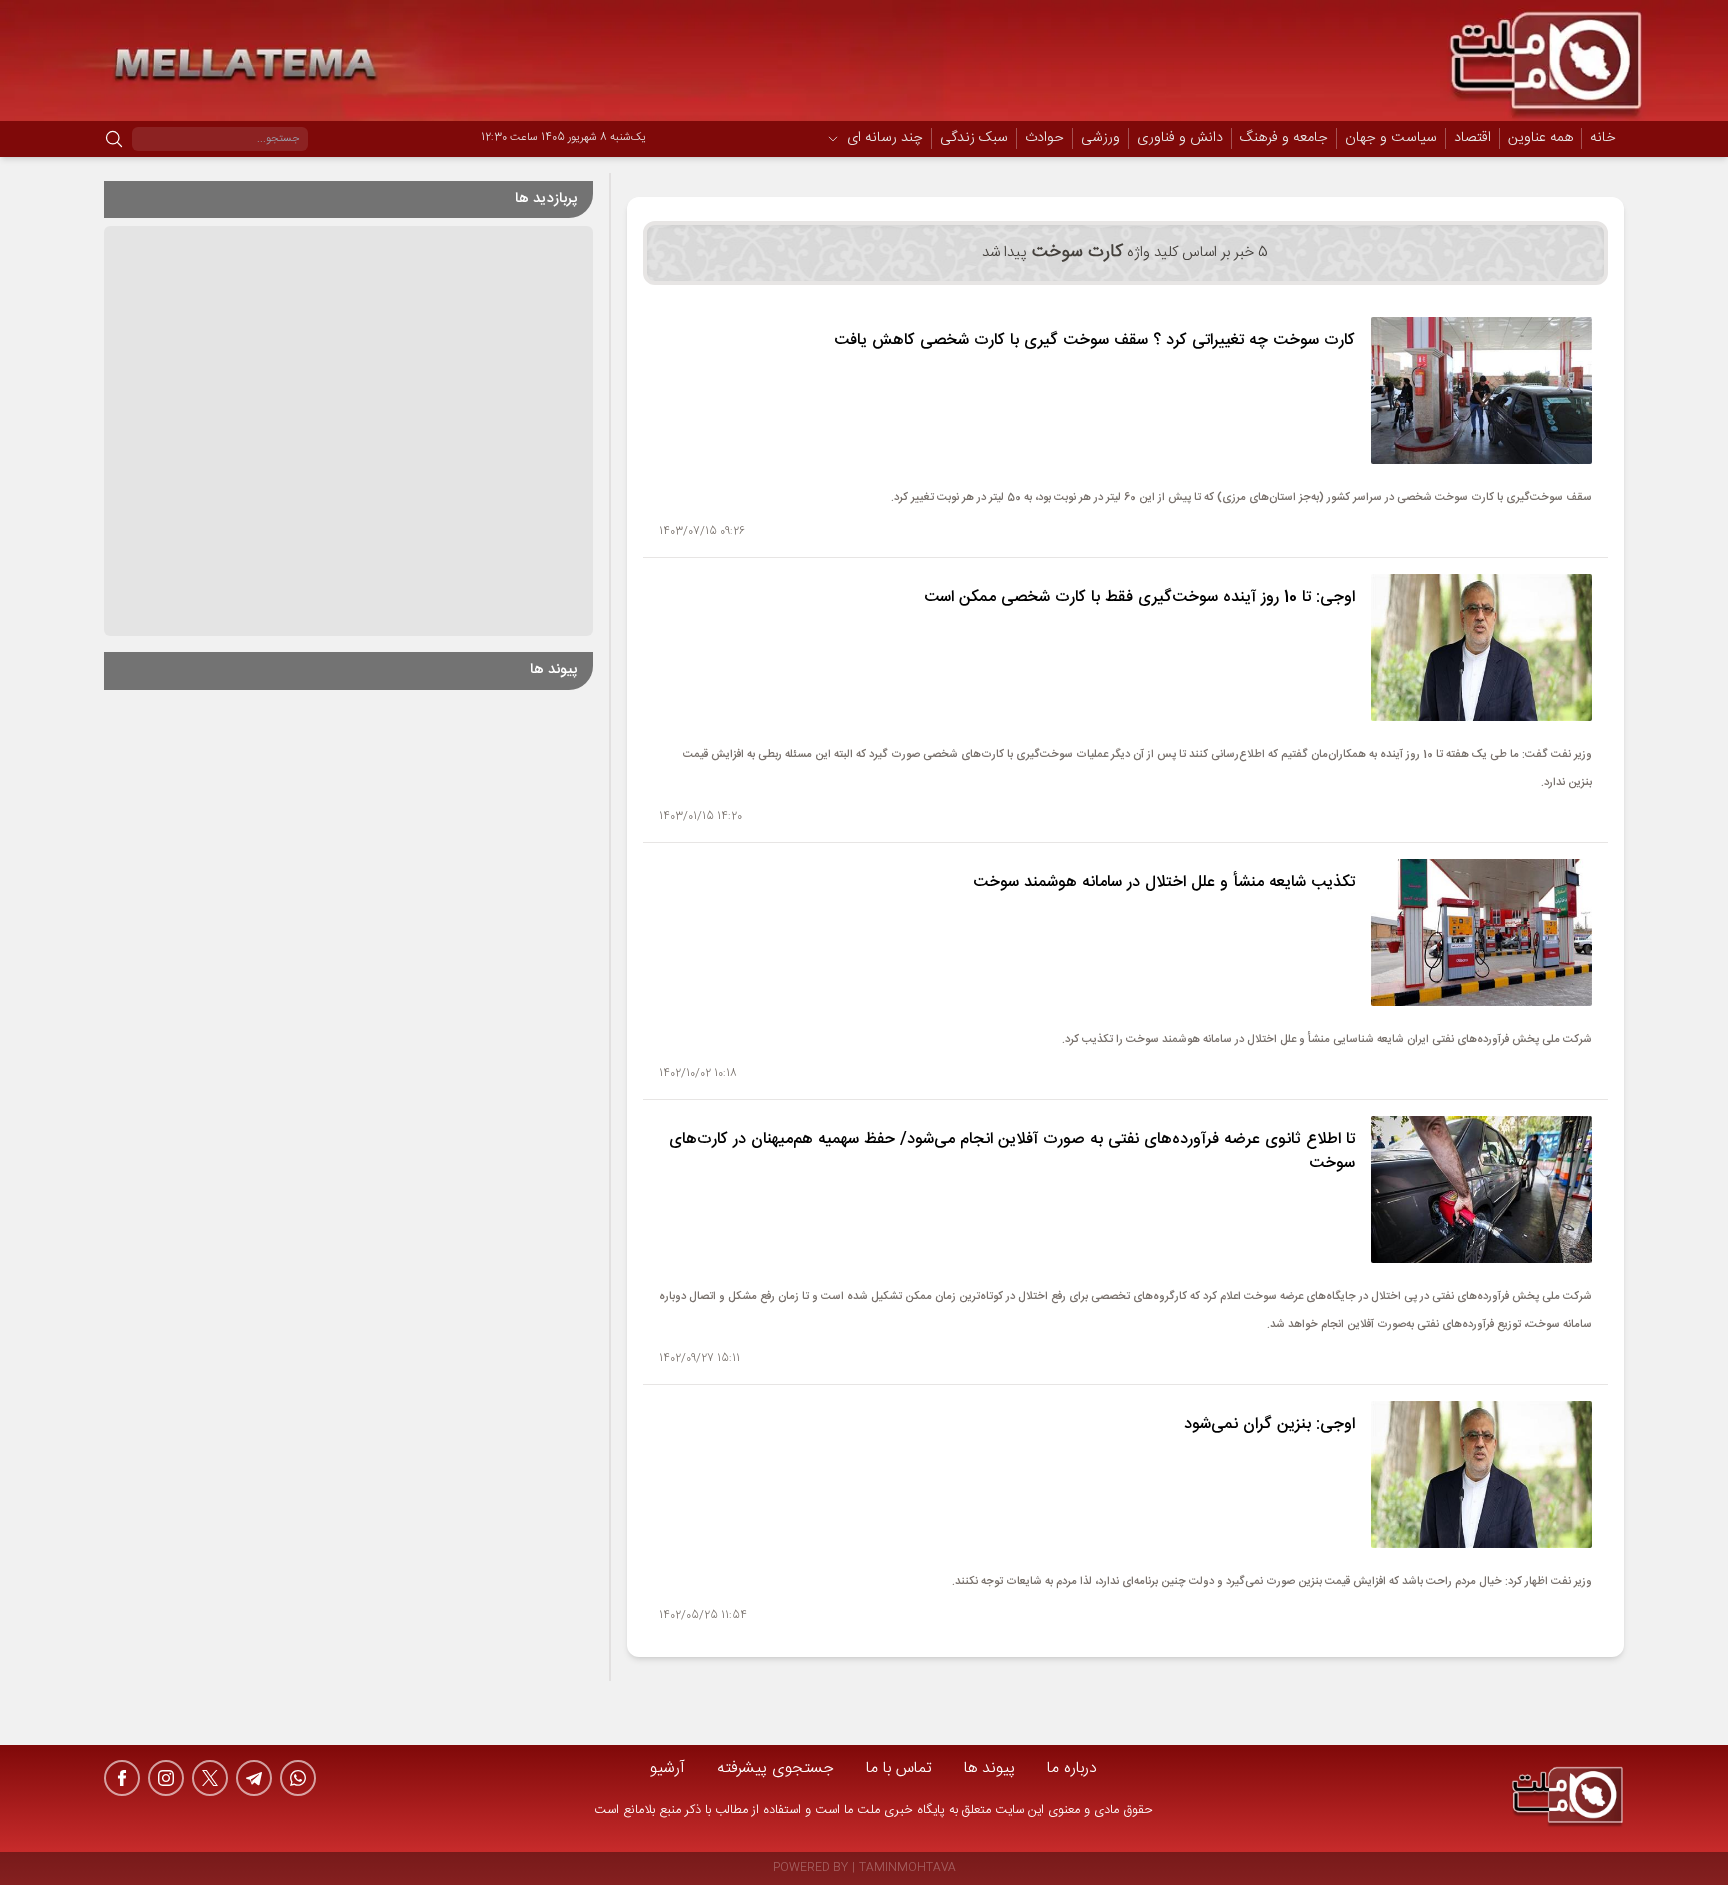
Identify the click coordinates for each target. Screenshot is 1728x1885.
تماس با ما (899, 1768)
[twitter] (210, 1778)
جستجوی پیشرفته (775, 1768)
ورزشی (1100, 139)
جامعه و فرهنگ (1284, 139)
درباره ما (1072, 1768)
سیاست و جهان (1391, 139)
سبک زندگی (974, 139)
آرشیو (667, 1768)
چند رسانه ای (885, 139)
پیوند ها (989, 1768)
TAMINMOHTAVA (907, 1868)
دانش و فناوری (1180, 139)
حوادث (1044, 139)
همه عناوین (1540, 138)
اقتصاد (1472, 139)
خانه (1603, 138)
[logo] (1568, 1798)
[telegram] (254, 1778)
